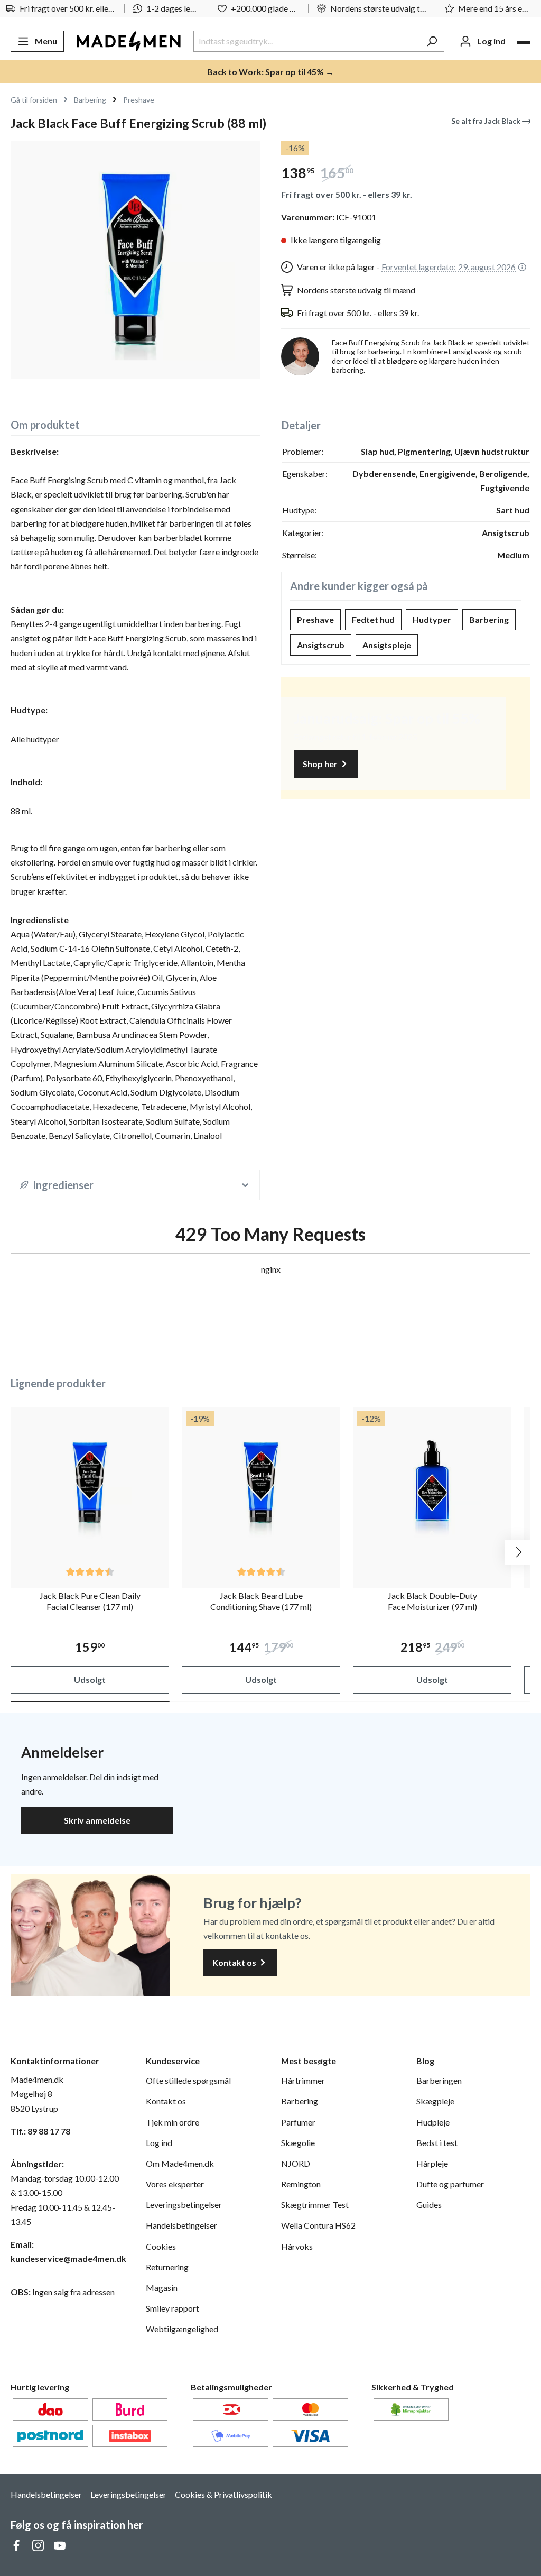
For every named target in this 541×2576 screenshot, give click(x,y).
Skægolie (298, 2143)
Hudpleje (433, 2122)
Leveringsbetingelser (184, 2205)
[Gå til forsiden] (129, 41)
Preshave (315, 619)
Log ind (159, 2143)
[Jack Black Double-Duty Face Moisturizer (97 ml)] (432, 1486)
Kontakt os (235, 1962)
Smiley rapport (172, 2308)
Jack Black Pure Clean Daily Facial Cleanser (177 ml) (90, 1601)
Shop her (321, 764)
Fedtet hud (373, 619)
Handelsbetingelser (181, 2225)
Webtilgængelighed (182, 2329)
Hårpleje (432, 2163)
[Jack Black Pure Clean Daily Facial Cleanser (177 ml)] (90, 1486)
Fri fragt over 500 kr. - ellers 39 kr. (347, 194)
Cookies (161, 2246)
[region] (135, 260)
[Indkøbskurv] (524, 42)
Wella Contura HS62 (318, 2225)
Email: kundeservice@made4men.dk (68, 2251)
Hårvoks (297, 2246)
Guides (429, 2205)
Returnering (167, 2267)
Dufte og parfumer (450, 2184)
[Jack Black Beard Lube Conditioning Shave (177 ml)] (261, 1486)
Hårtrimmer (303, 2080)
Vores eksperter (175, 2184)
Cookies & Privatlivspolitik (223, 2494)
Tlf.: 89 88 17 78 (40, 2131)
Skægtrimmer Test (315, 2205)
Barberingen (439, 2080)
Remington (301, 2184)
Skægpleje (435, 2101)
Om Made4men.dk (180, 2163)
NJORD (296, 2163)
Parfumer (298, 2122)
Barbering (489, 619)
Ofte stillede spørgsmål (188, 2080)
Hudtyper (432, 619)
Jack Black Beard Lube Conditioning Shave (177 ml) (261, 1601)
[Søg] (432, 41)
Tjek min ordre (172, 2122)
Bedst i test (437, 2143)
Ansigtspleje (387, 645)
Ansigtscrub (321, 645)
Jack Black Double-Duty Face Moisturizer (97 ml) (432, 1601)
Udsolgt (90, 1680)
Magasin (162, 2288)
